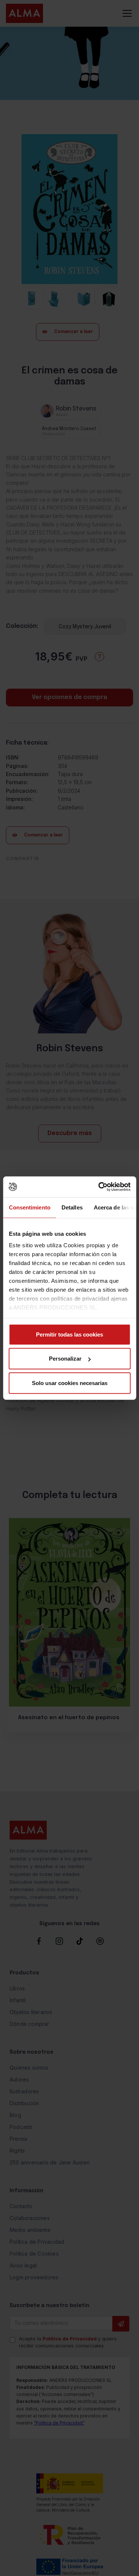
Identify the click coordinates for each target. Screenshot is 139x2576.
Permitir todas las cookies (69, 1334)
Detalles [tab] (72, 1207)
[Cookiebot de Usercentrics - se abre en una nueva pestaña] (99, 1187)
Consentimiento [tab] (29, 1207)
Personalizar (65, 1359)
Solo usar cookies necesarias (70, 1383)
